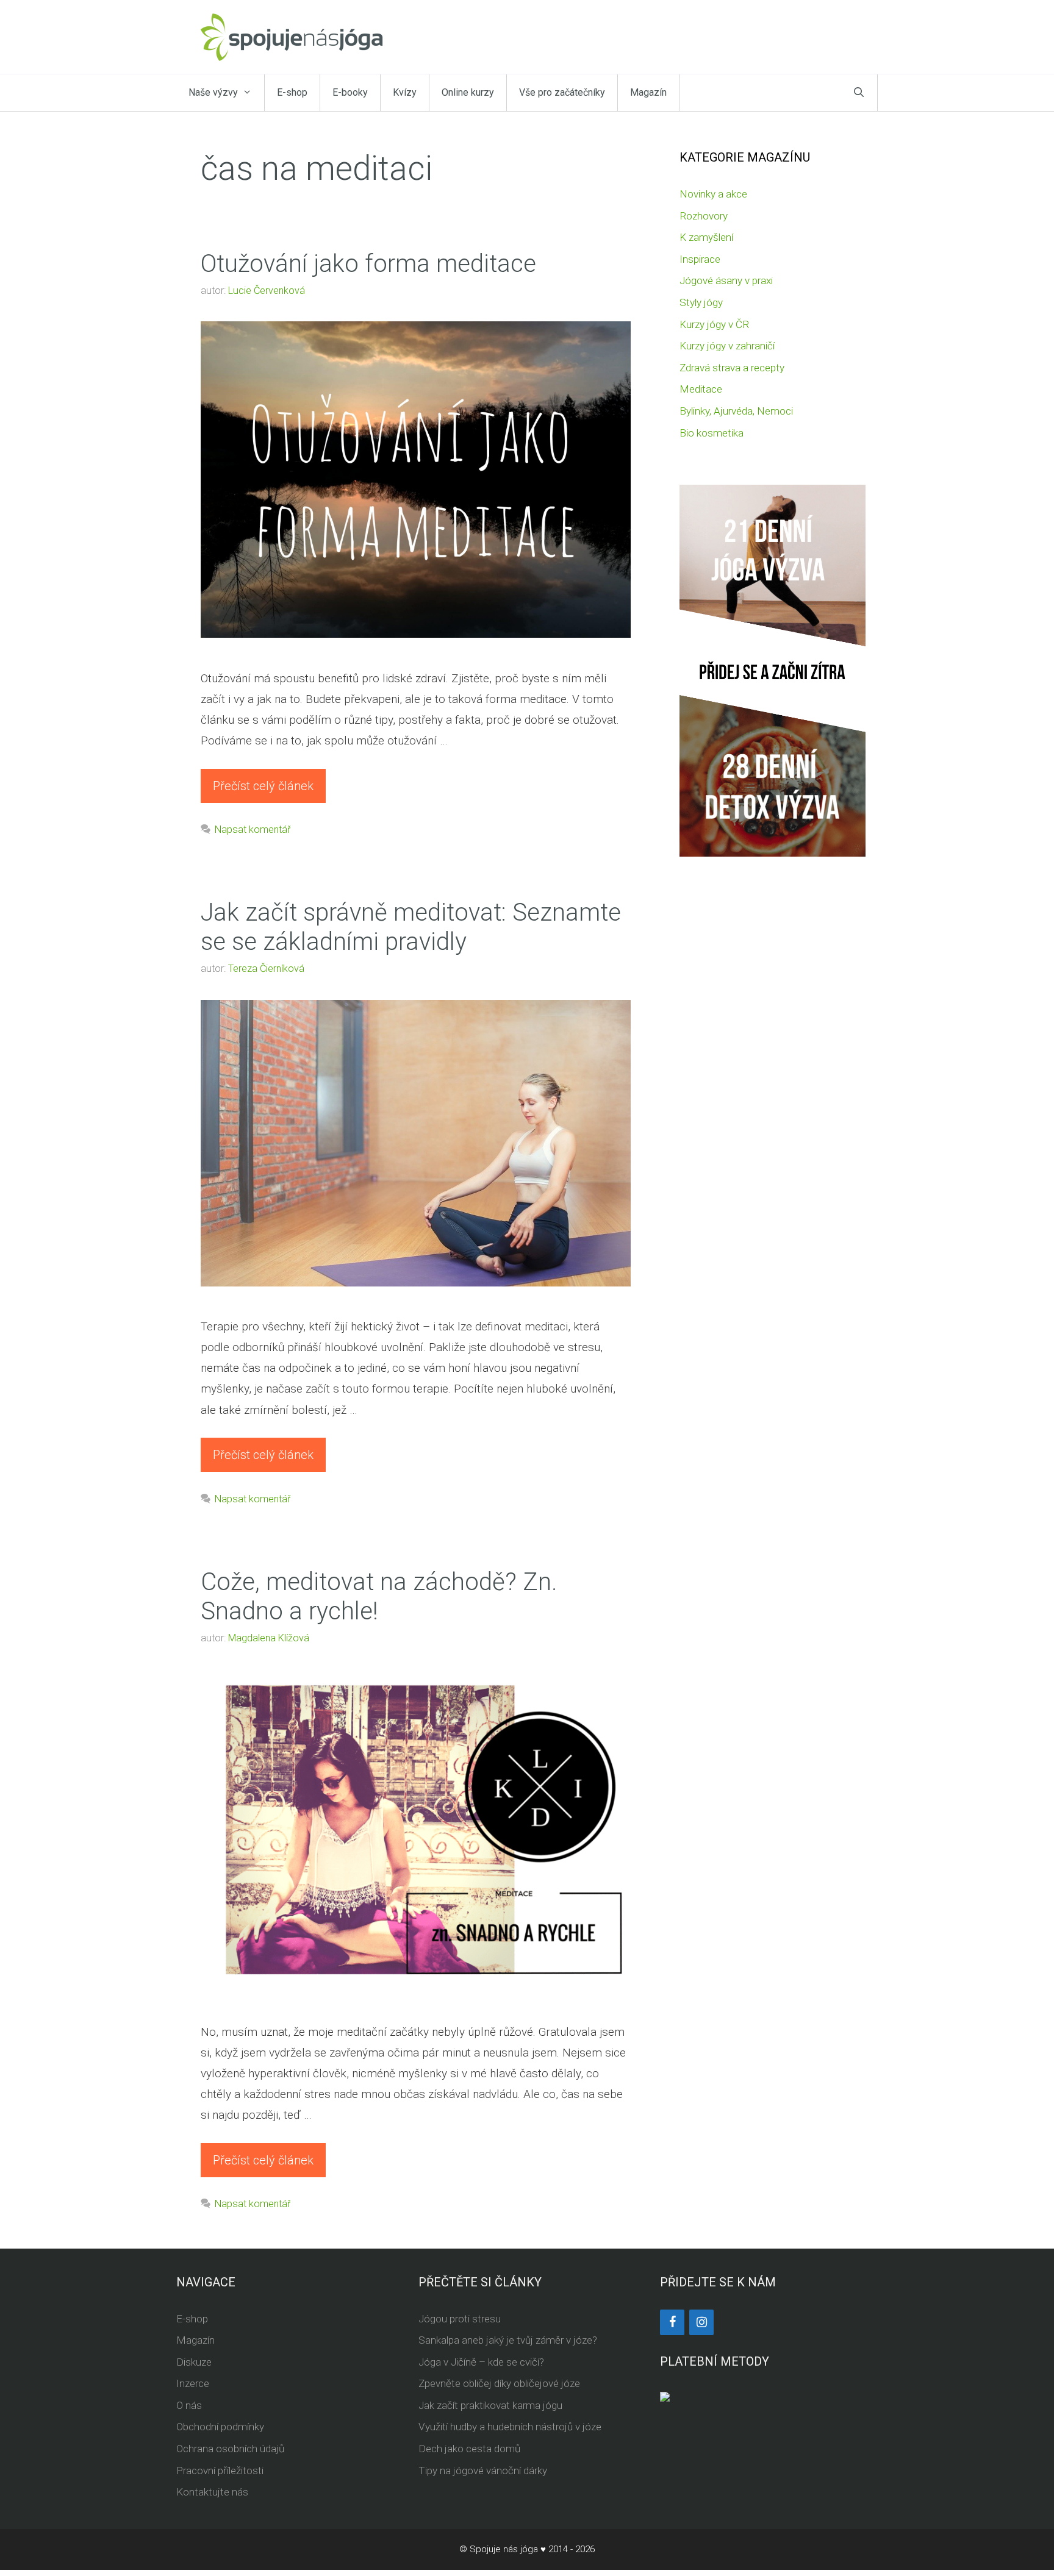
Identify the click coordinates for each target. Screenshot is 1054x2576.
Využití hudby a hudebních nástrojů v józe (510, 2427)
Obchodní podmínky (220, 2427)
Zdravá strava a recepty (732, 368)
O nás (189, 2405)
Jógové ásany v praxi (726, 280)
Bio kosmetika (712, 433)
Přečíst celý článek (263, 786)
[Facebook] (672, 2322)
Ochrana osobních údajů (230, 2449)
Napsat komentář (253, 830)
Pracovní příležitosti (220, 2471)
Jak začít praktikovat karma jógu (490, 2405)
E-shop (292, 92)
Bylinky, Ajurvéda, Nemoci (736, 411)
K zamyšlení (706, 237)
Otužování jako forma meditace (368, 264)
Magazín (648, 92)
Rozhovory (704, 216)
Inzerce (193, 2383)
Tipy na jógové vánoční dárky (483, 2471)
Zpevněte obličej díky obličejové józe (499, 2383)
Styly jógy (701, 302)
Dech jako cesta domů (469, 2449)
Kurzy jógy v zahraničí (727, 346)
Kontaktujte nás (212, 2492)
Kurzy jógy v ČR (714, 324)
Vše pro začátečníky (562, 92)
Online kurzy (468, 92)
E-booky (350, 92)
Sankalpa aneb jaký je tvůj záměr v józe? (508, 2340)
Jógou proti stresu (460, 2319)
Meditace (701, 389)
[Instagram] (701, 2322)
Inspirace (700, 259)
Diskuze (194, 2362)
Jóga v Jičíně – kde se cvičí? (481, 2362)
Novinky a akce (713, 194)
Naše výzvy (213, 92)
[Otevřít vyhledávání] (859, 93)
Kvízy (405, 92)
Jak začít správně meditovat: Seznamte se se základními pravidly (411, 927)
